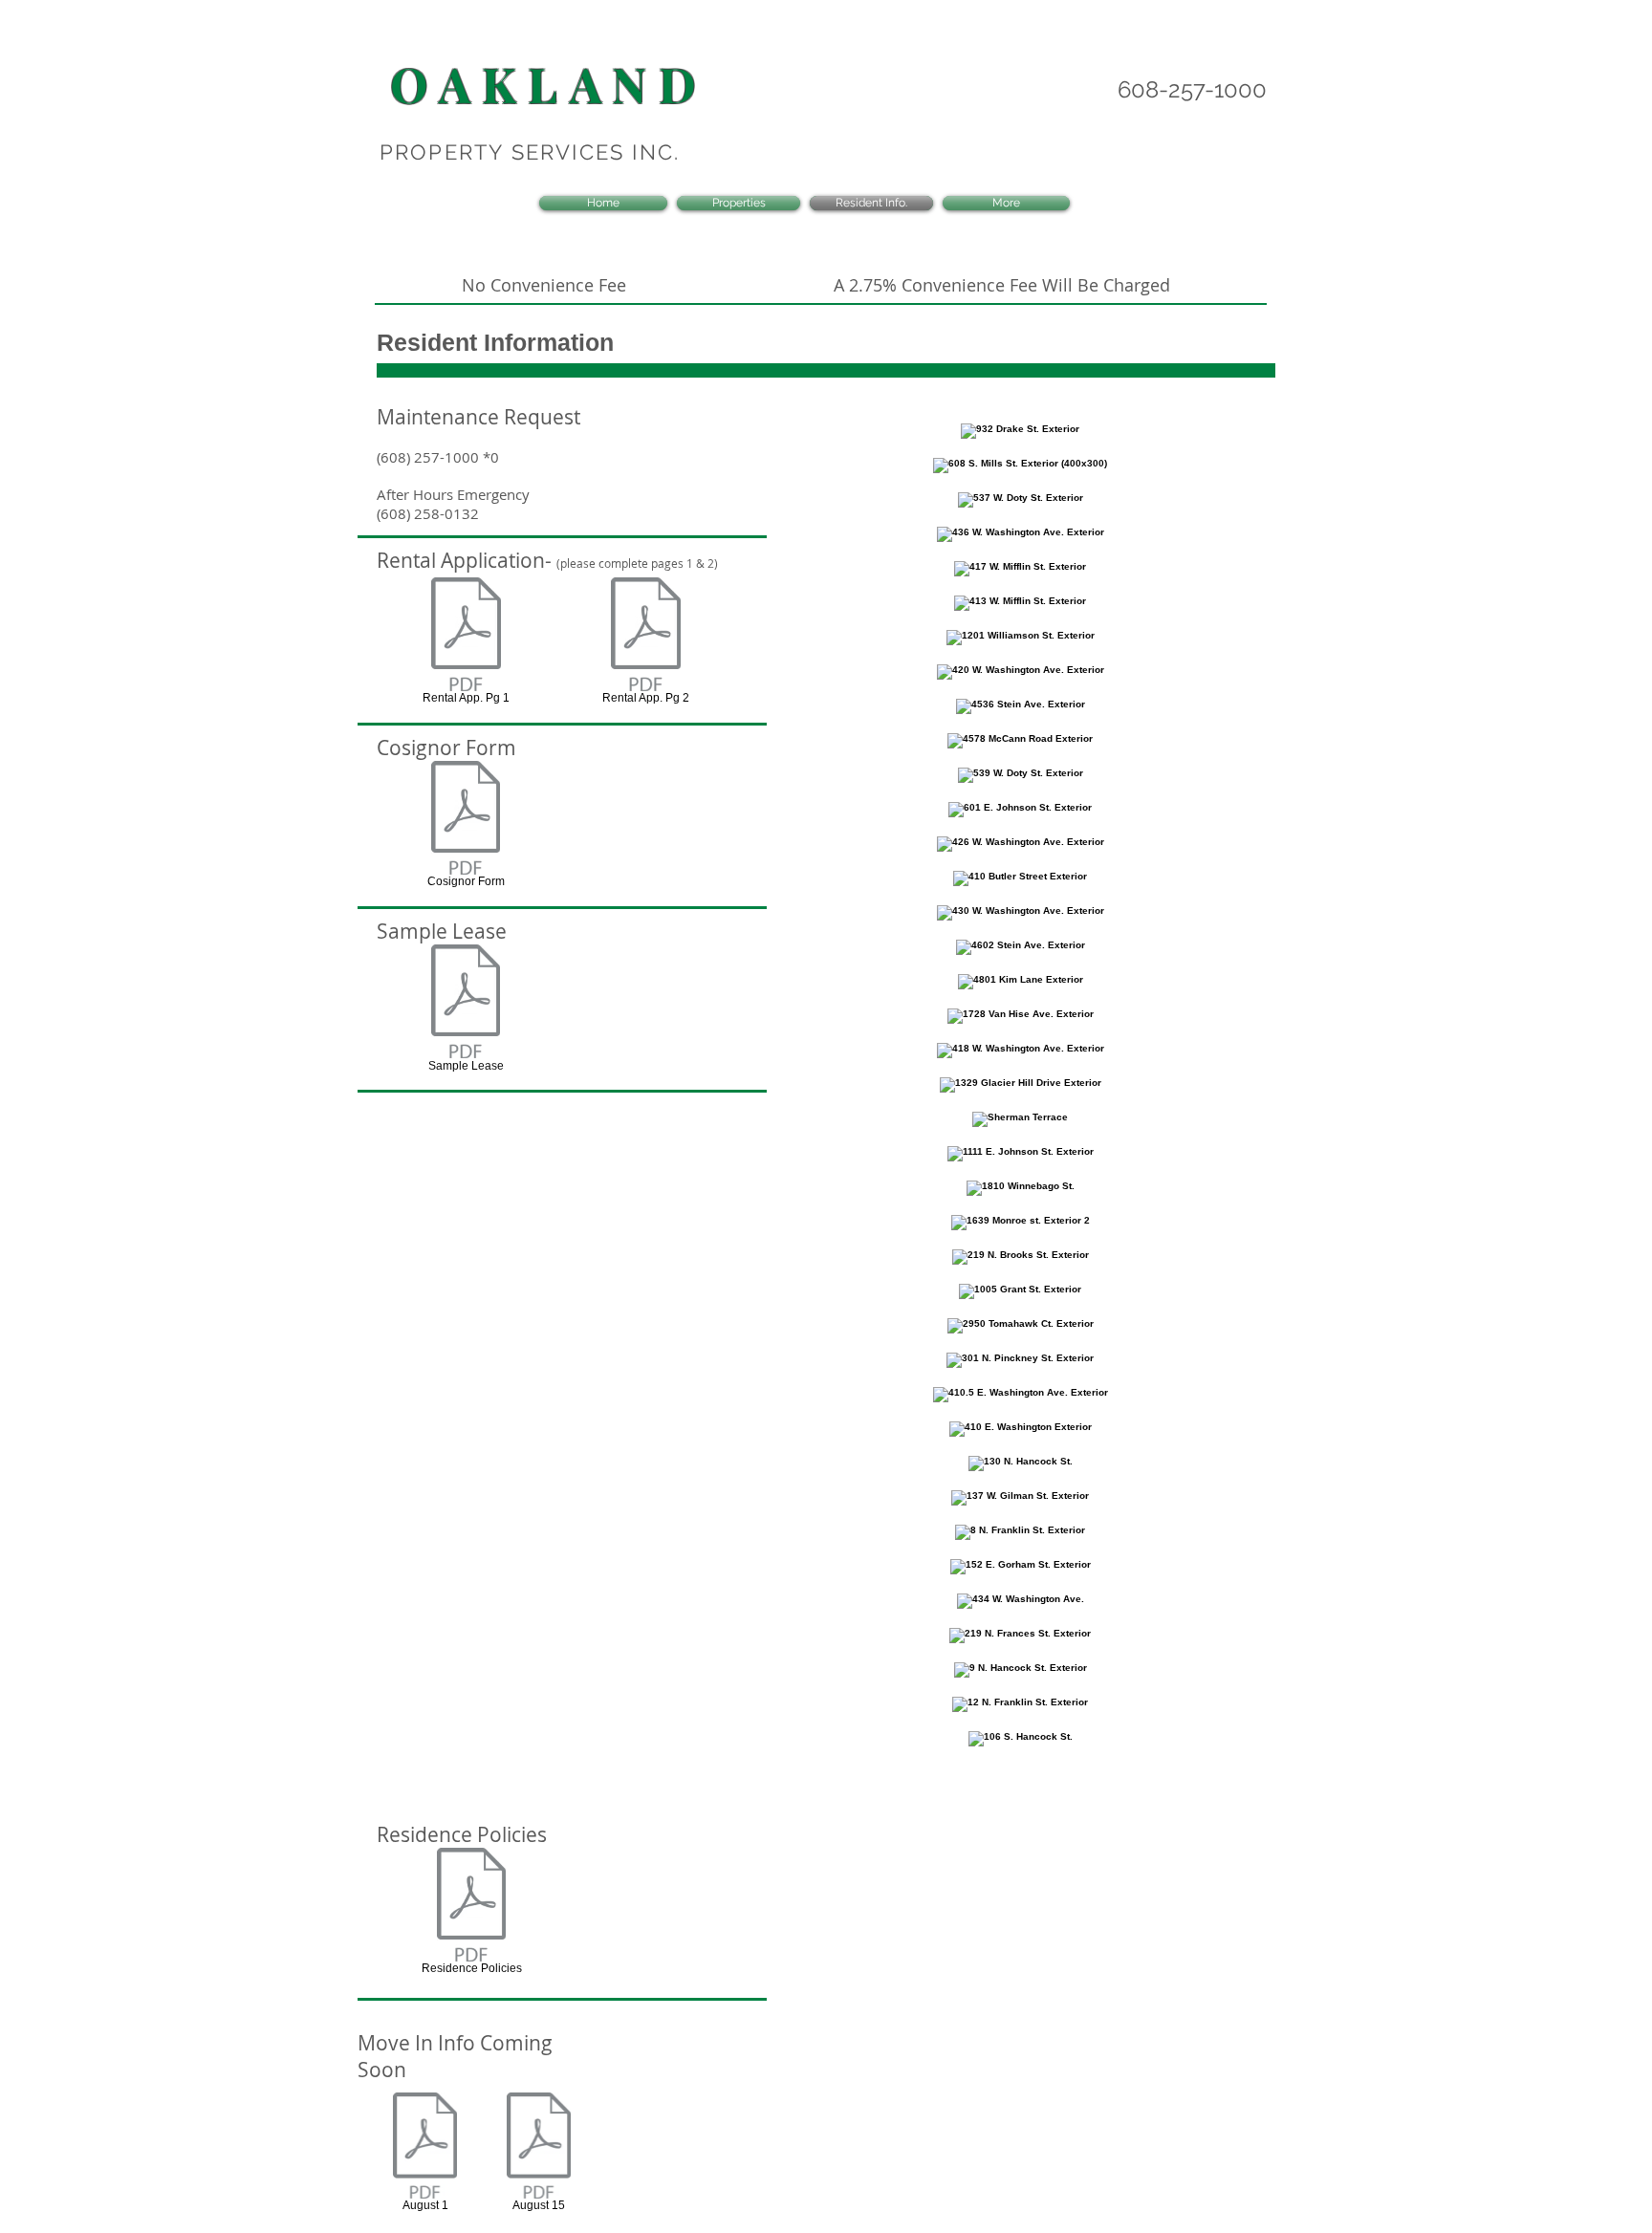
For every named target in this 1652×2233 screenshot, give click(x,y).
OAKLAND (549, 84)
